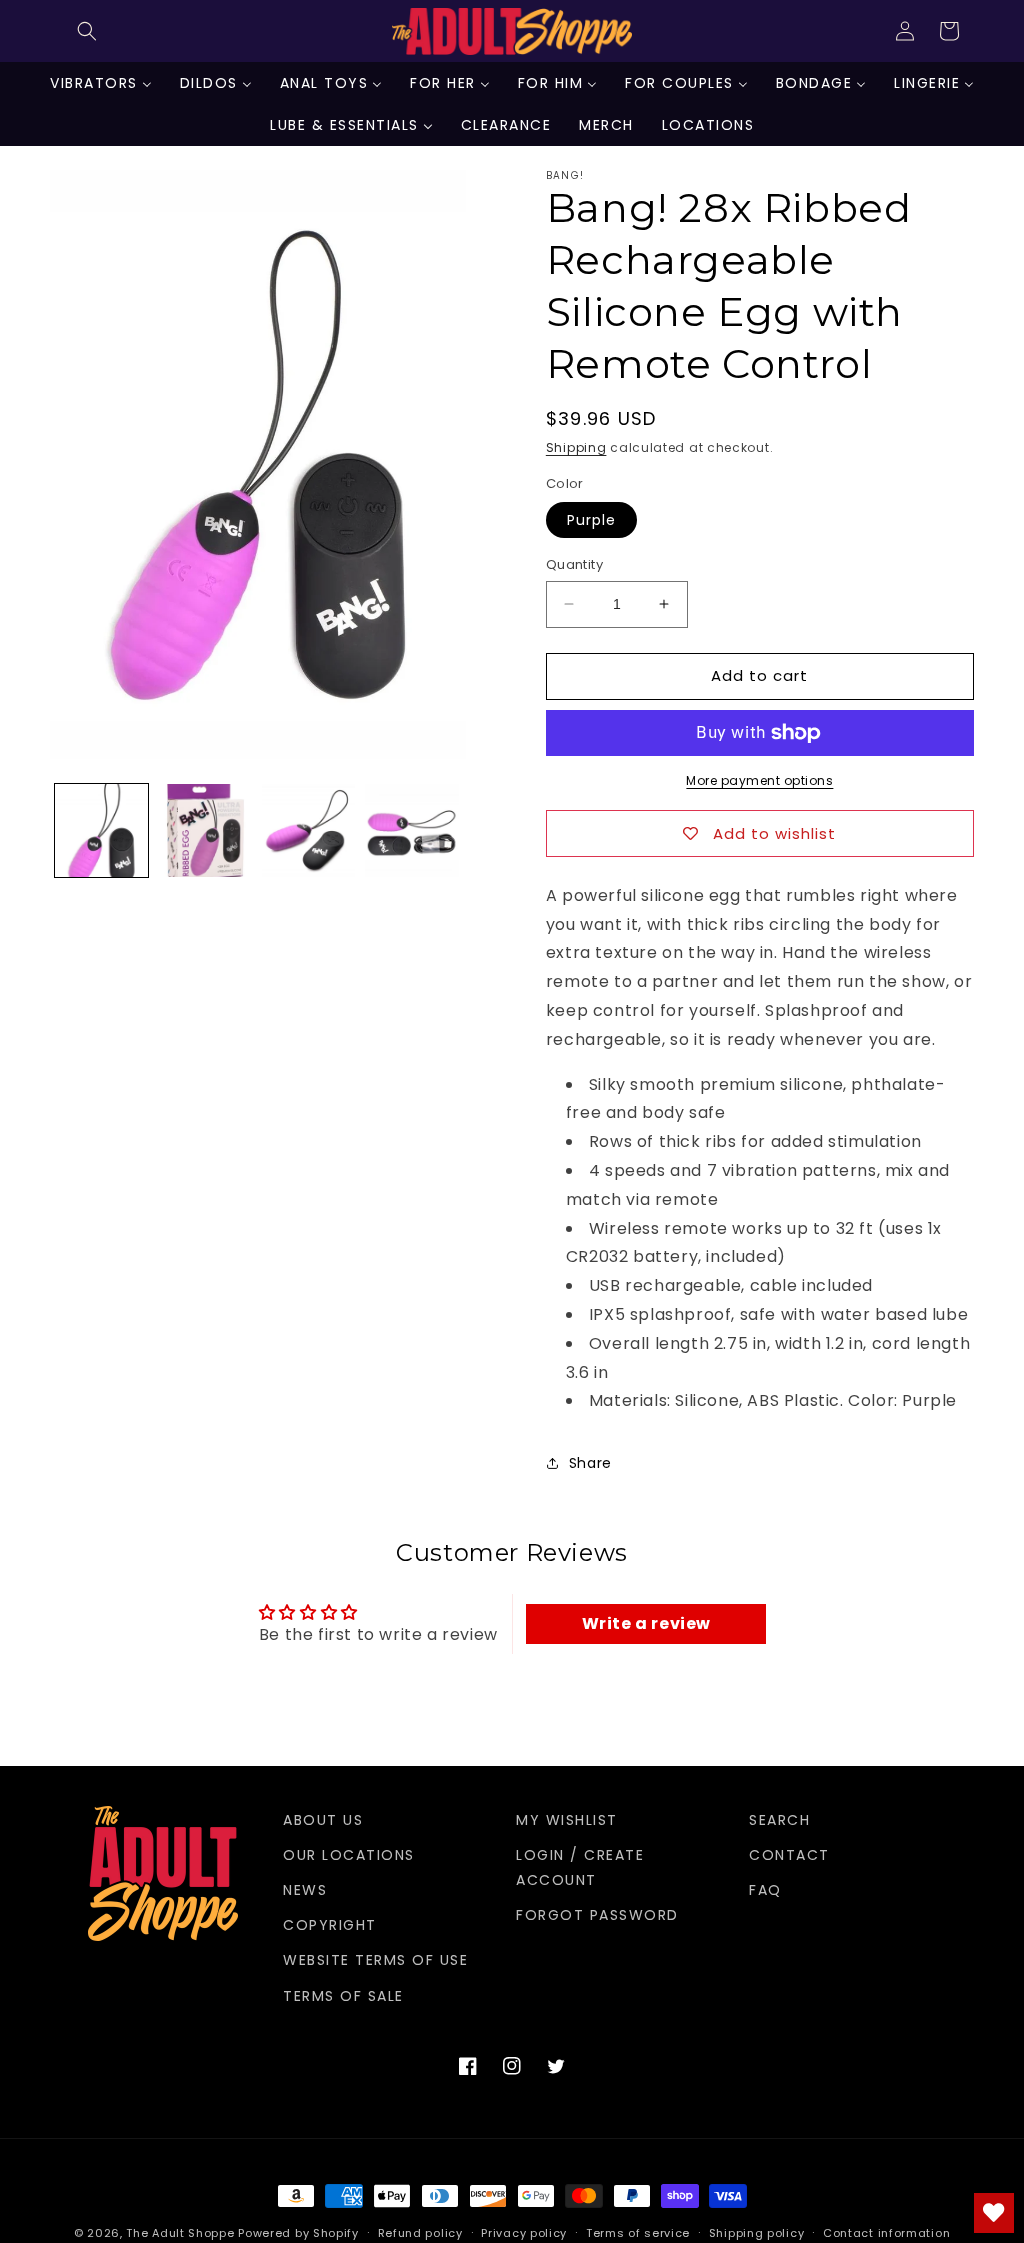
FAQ (765, 1890)
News (305, 1890)
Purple (591, 520)
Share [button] (590, 1463)
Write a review (646, 1623)
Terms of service (638, 2233)
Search (779, 1820)
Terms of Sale (343, 1996)
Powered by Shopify (298, 2233)
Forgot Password (597, 1915)
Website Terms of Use (375, 1960)
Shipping (576, 447)
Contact (789, 1855)
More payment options (759, 780)
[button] (87, 31)
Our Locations (349, 1855)
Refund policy (420, 2233)
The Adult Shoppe (180, 2233)
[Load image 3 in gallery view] (308, 830)
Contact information (886, 2233)
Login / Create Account (580, 1867)
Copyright (330, 1925)
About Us (323, 1820)
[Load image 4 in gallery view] (411, 830)
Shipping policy (757, 2233)
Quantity (574, 564)
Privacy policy (524, 2233)
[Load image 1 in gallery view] (101, 830)
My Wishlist (567, 1820)
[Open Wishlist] (994, 2213)
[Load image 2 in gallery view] (204, 830)
